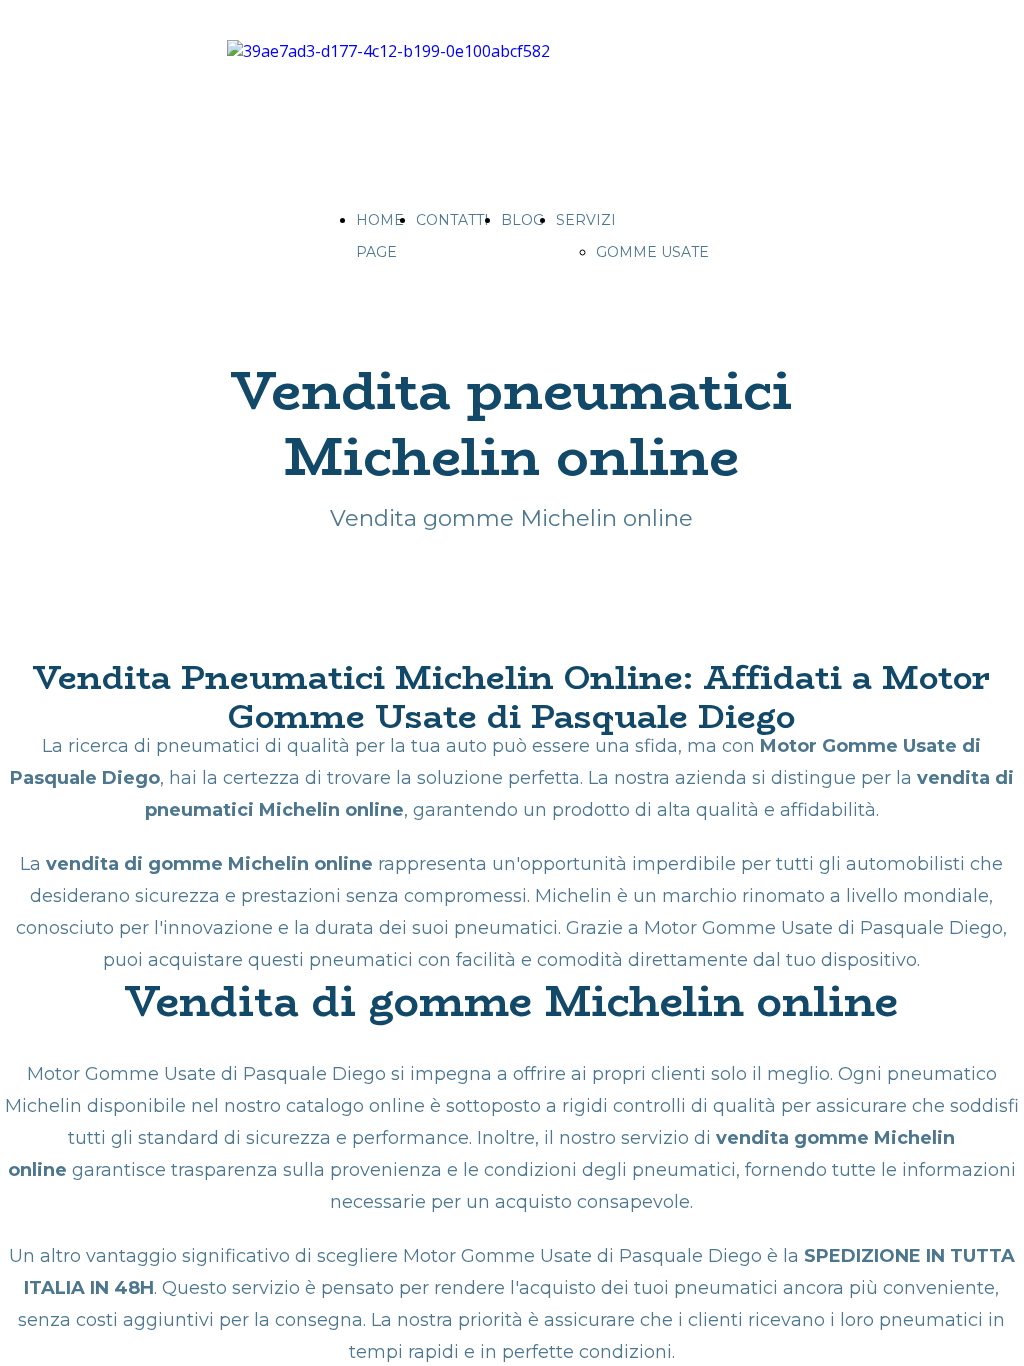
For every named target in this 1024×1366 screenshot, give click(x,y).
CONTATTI (452, 220)
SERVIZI (586, 220)
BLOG (522, 220)
